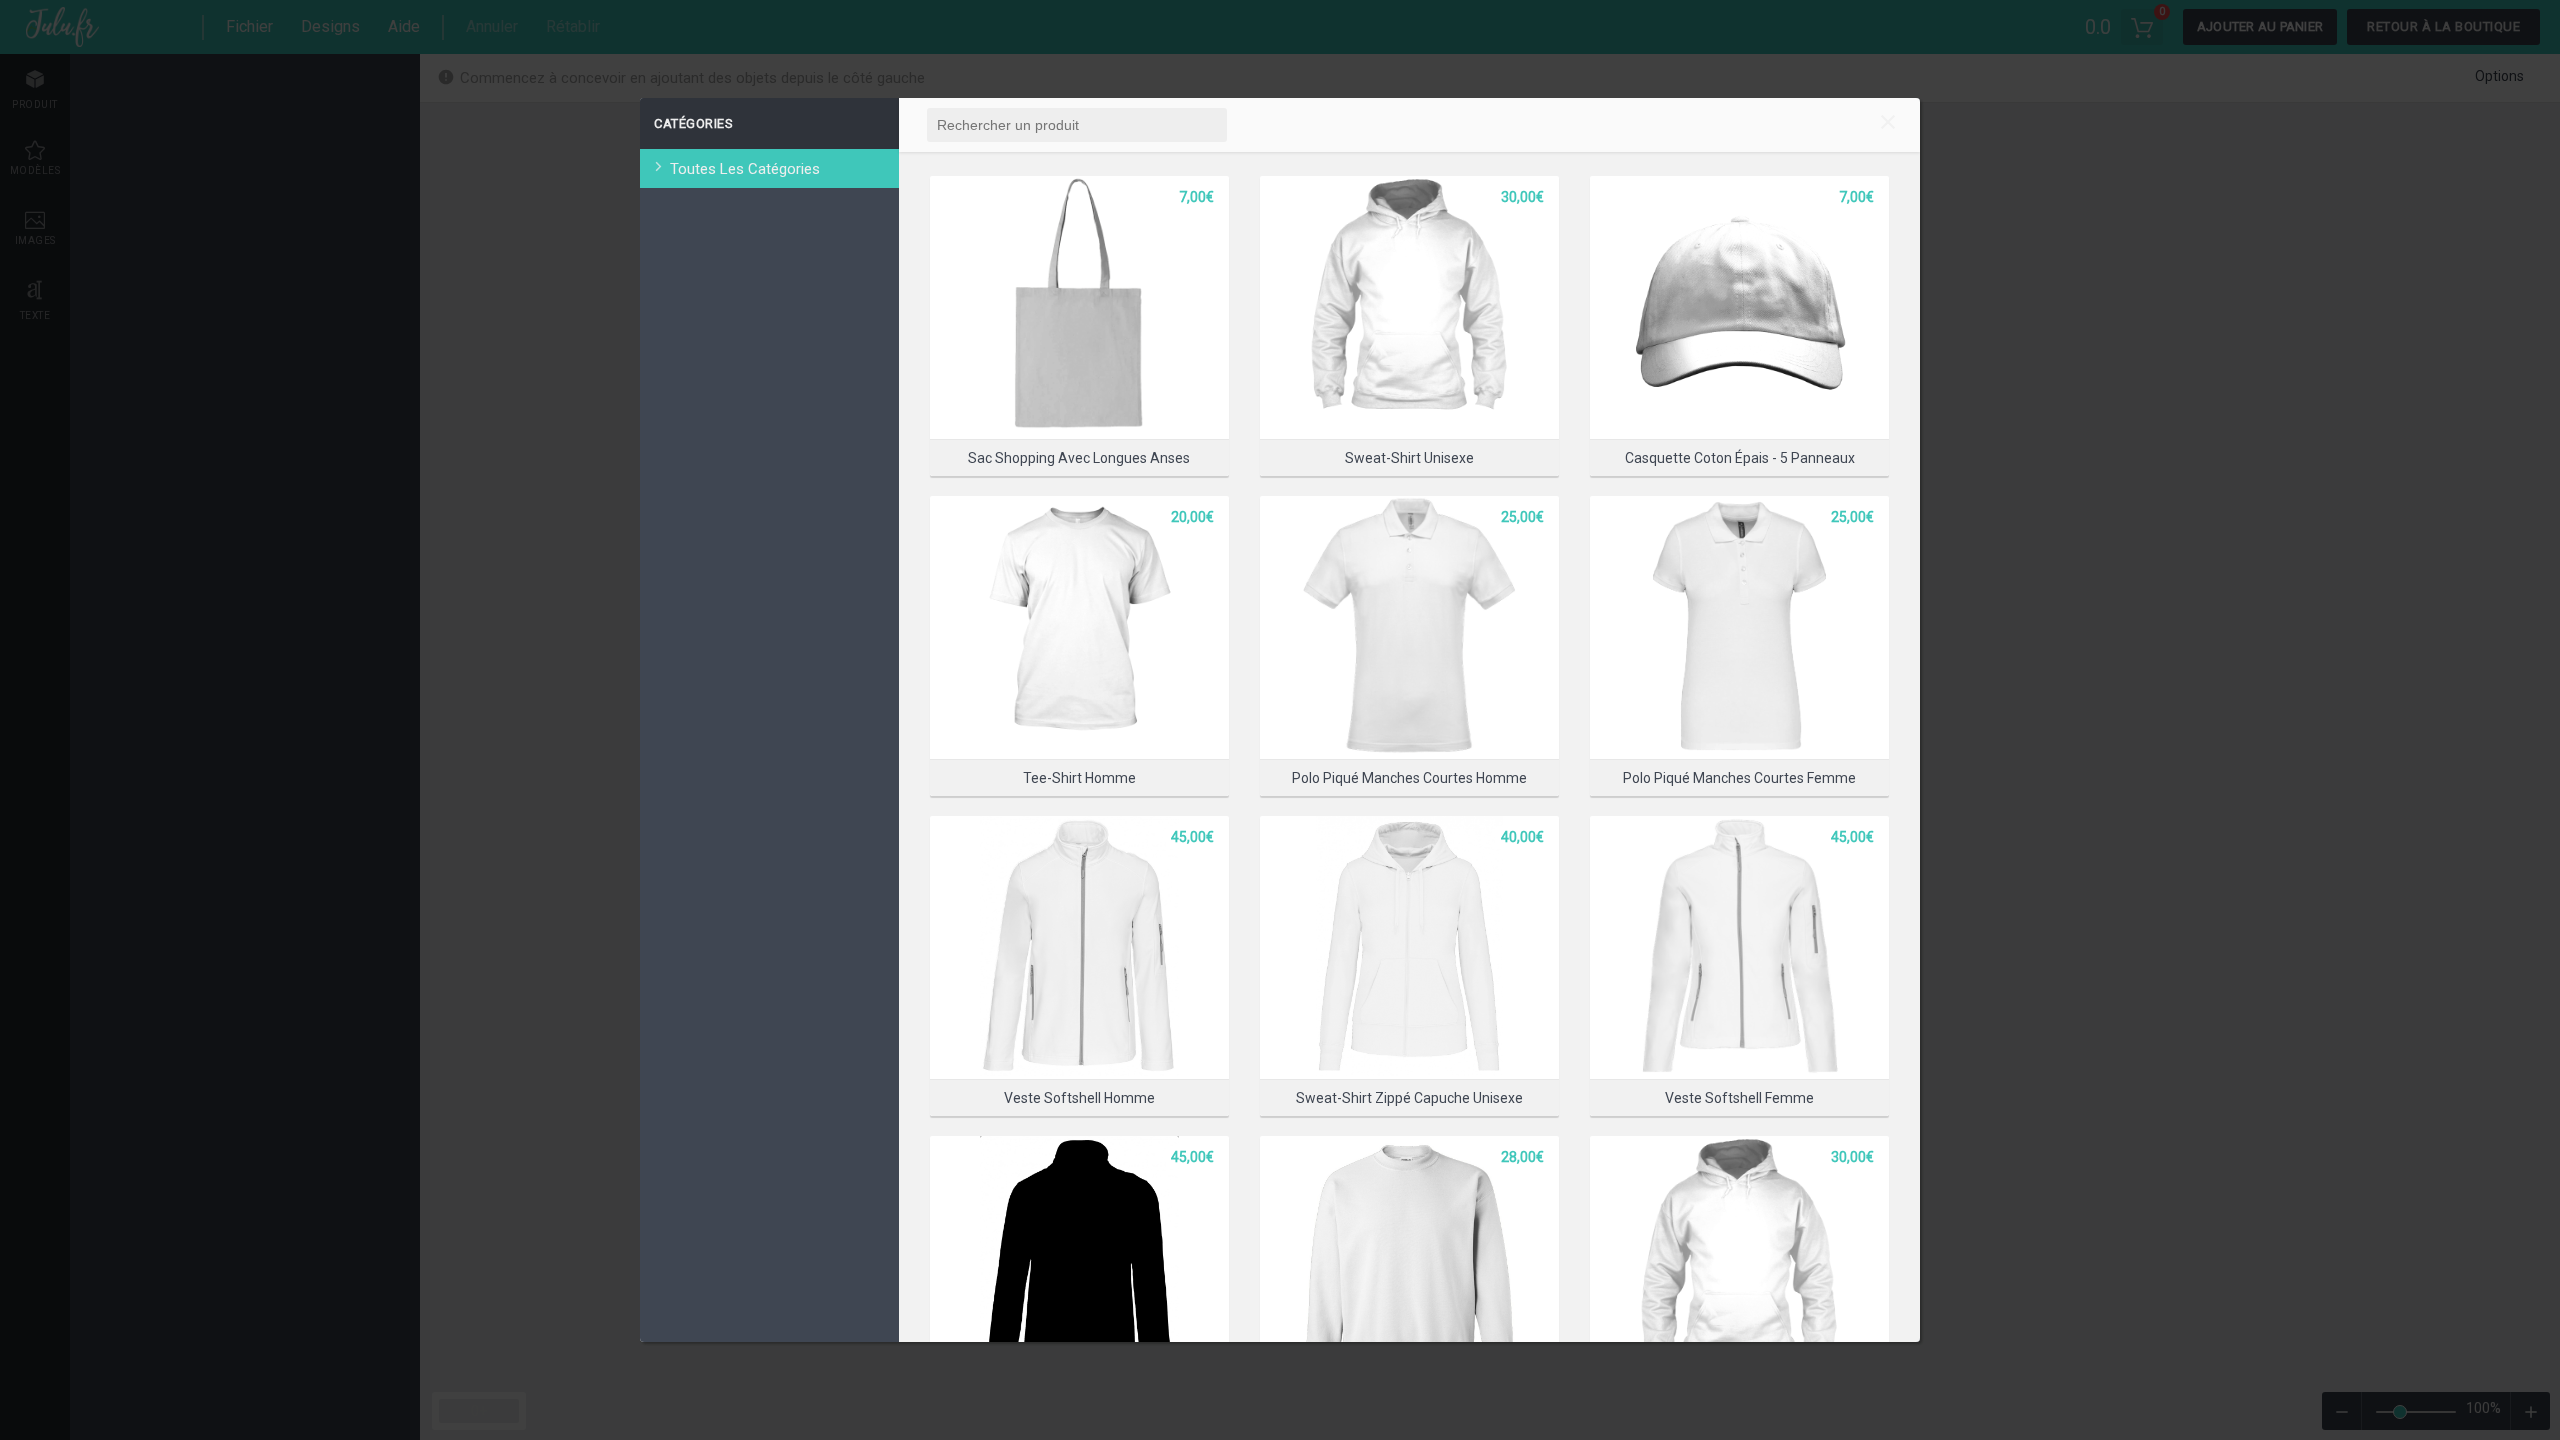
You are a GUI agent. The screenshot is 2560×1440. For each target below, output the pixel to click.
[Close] (1888, 125)
